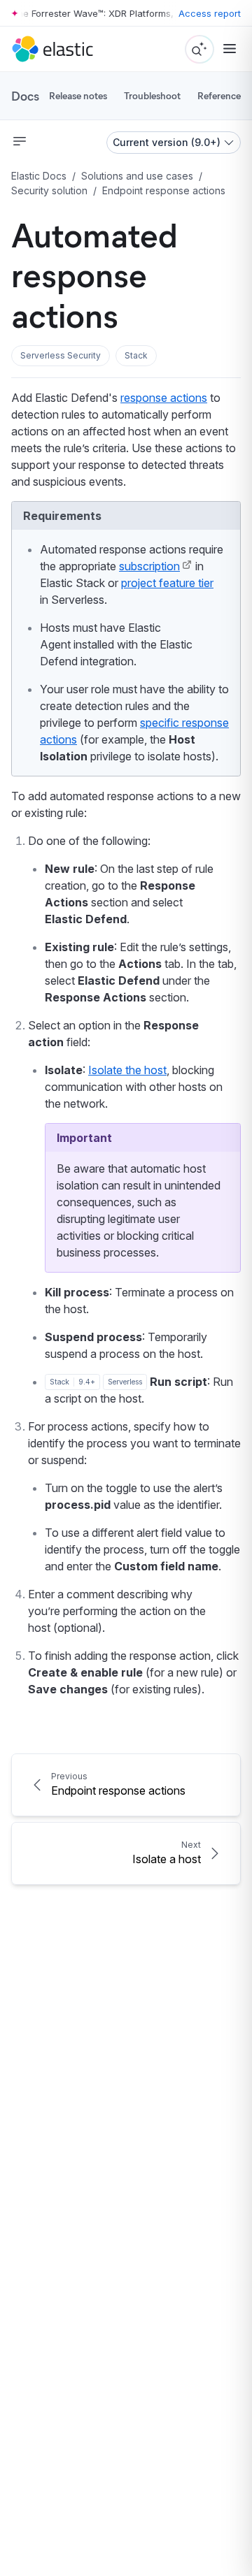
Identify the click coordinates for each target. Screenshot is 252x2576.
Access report (210, 13)
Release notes (78, 95)
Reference (219, 95)
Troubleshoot (152, 95)
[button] (61, 356)
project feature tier (167, 583)
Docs (25, 96)
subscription (149, 566)
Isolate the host (127, 1070)
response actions (164, 398)
